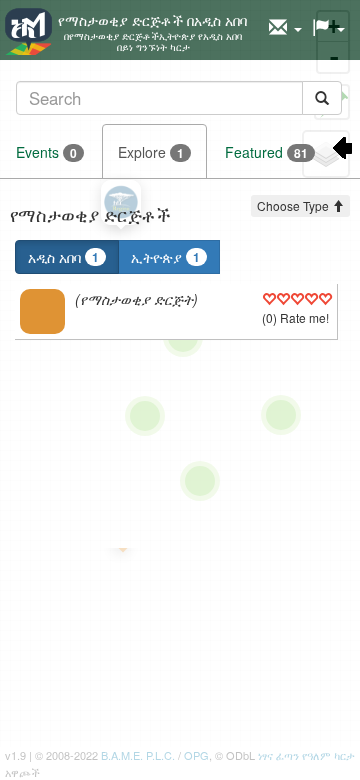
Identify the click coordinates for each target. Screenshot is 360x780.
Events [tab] (46, 152)
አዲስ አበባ (63, 257)
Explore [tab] (151, 152)
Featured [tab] (266, 152)
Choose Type (294, 205)
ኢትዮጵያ (165, 257)
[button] (285, 28)
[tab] (179, 97)
